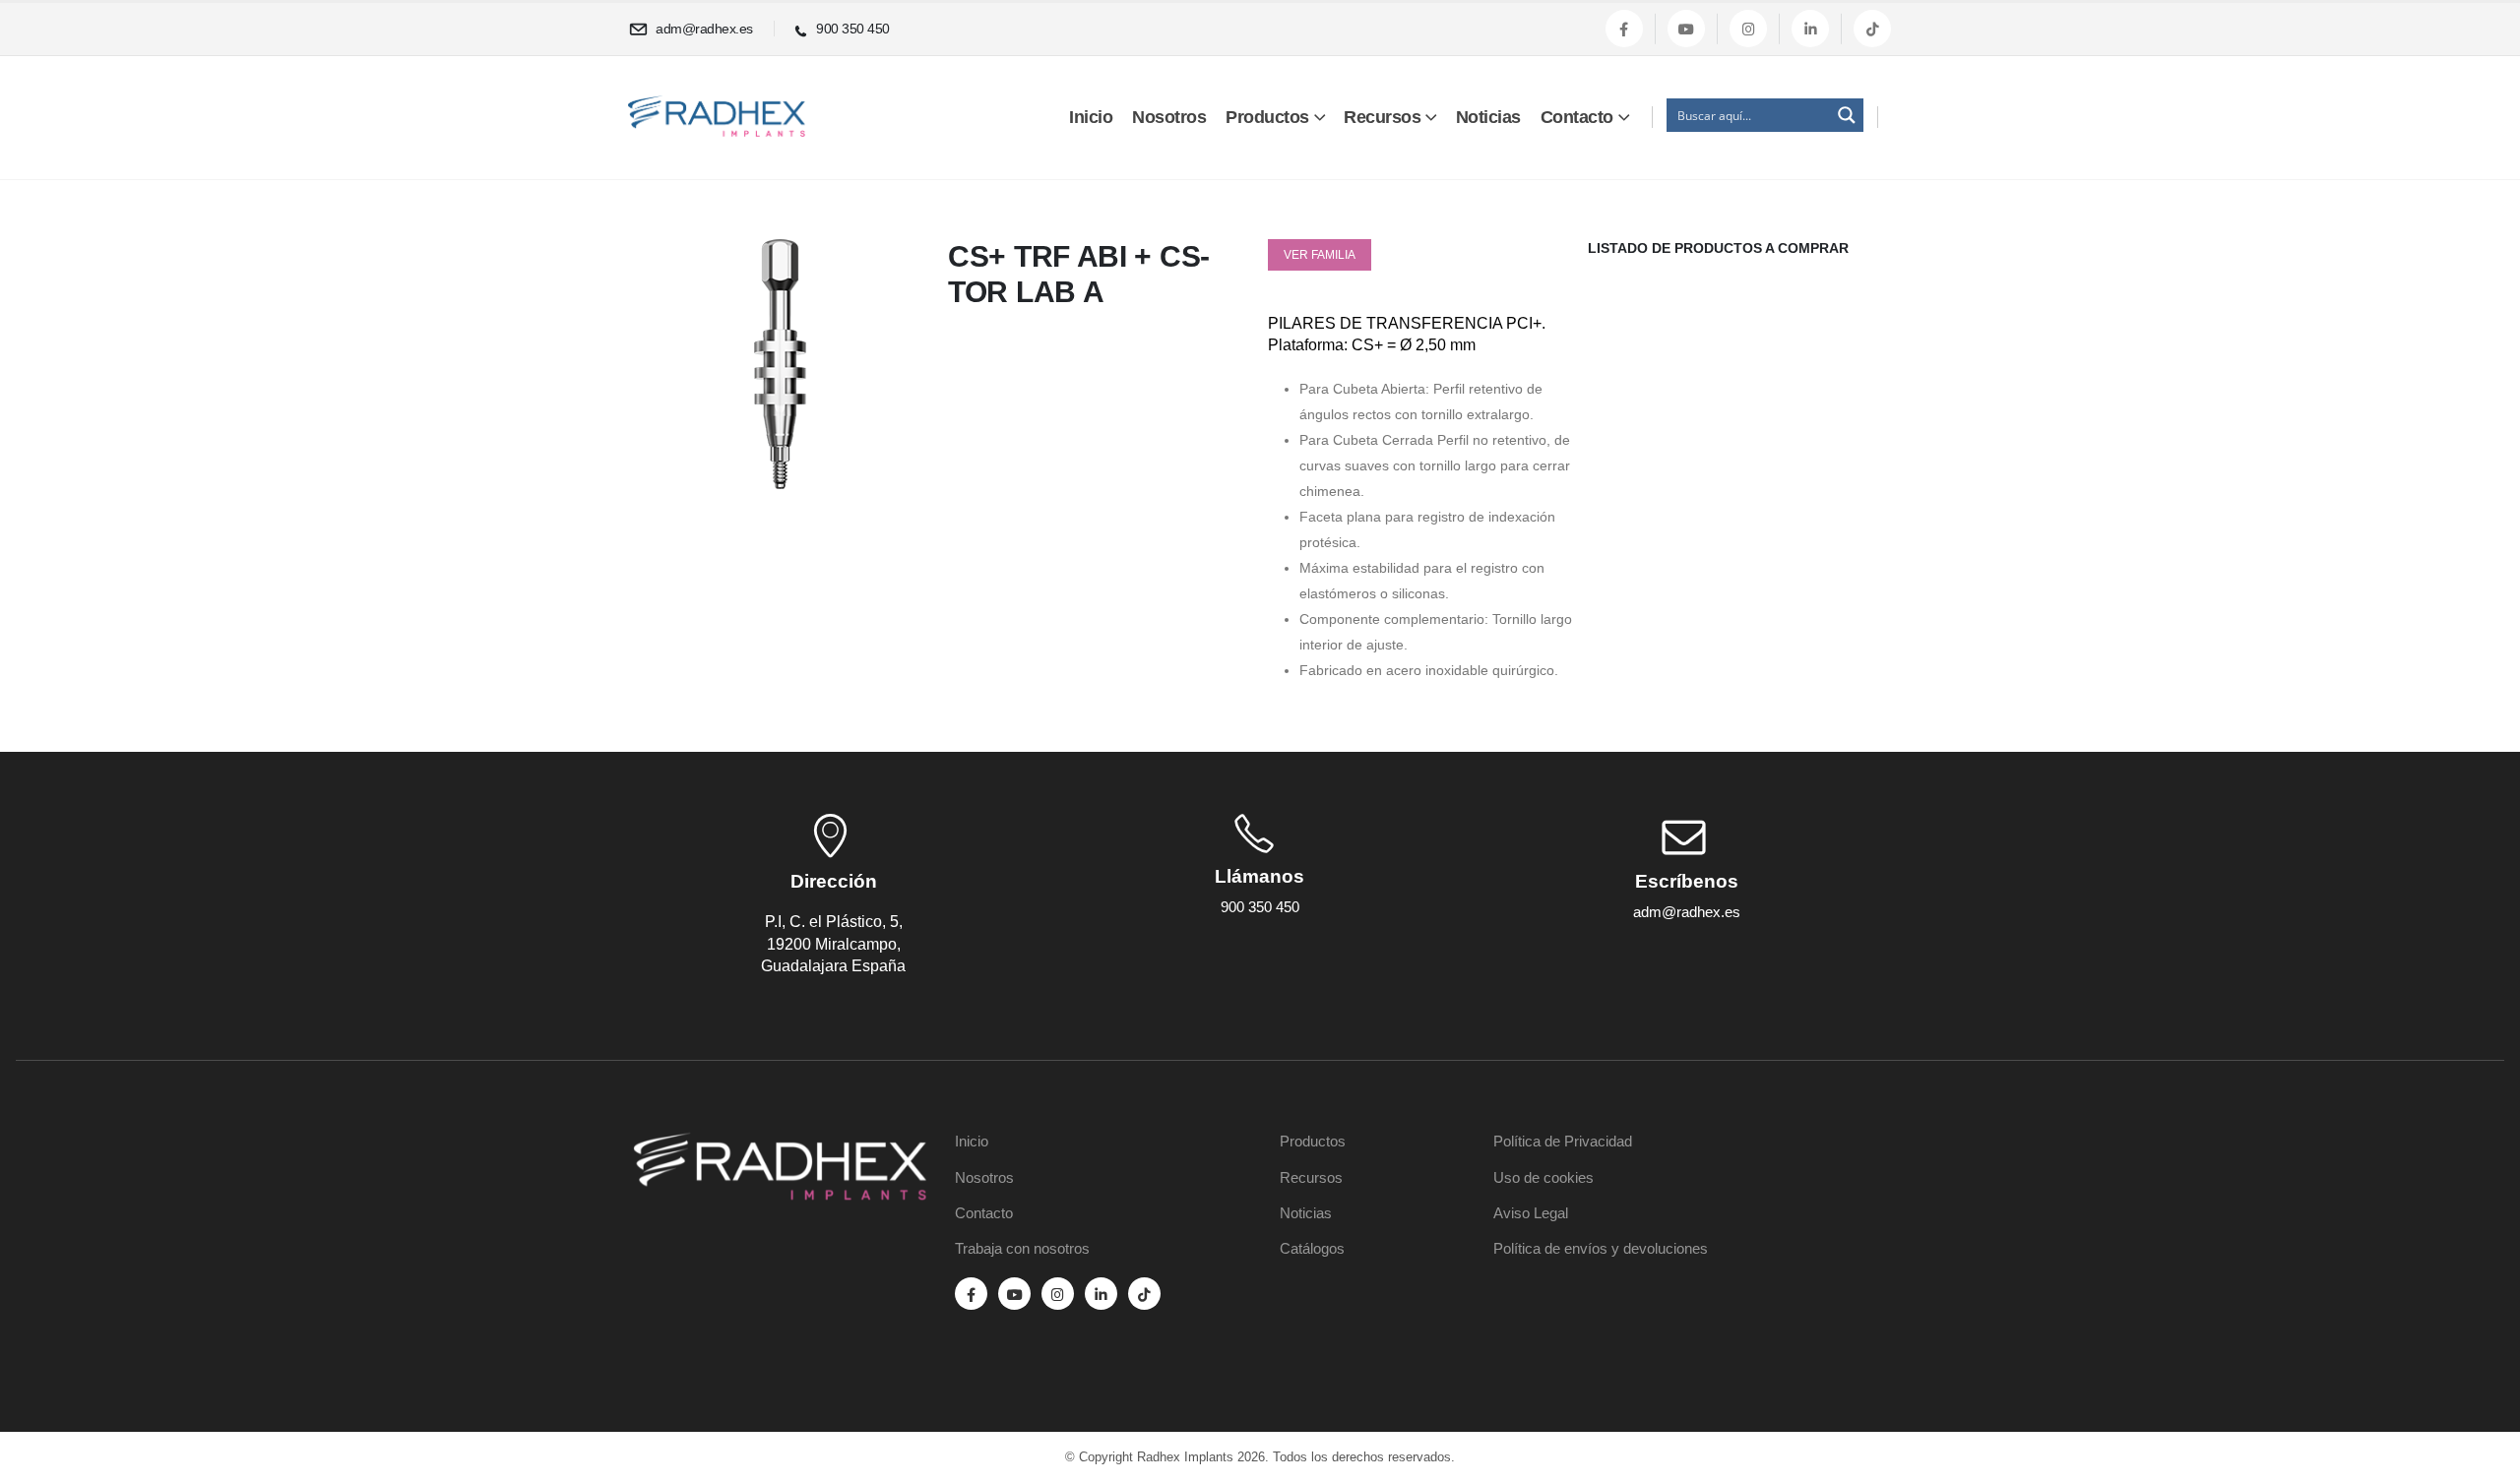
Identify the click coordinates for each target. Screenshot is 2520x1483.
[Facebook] (1624, 29)
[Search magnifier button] (1847, 115)
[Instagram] (1748, 29)
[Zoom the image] (780, 1143)
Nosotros (1169, 117)
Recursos (1382, 117)
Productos (1267, 117)
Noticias (1488, 117)
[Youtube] (1686, 29)
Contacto (1577, 117)
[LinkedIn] (1810, 29)
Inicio (1091, 117)
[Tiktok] (1872, 29)
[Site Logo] (717, 117)
